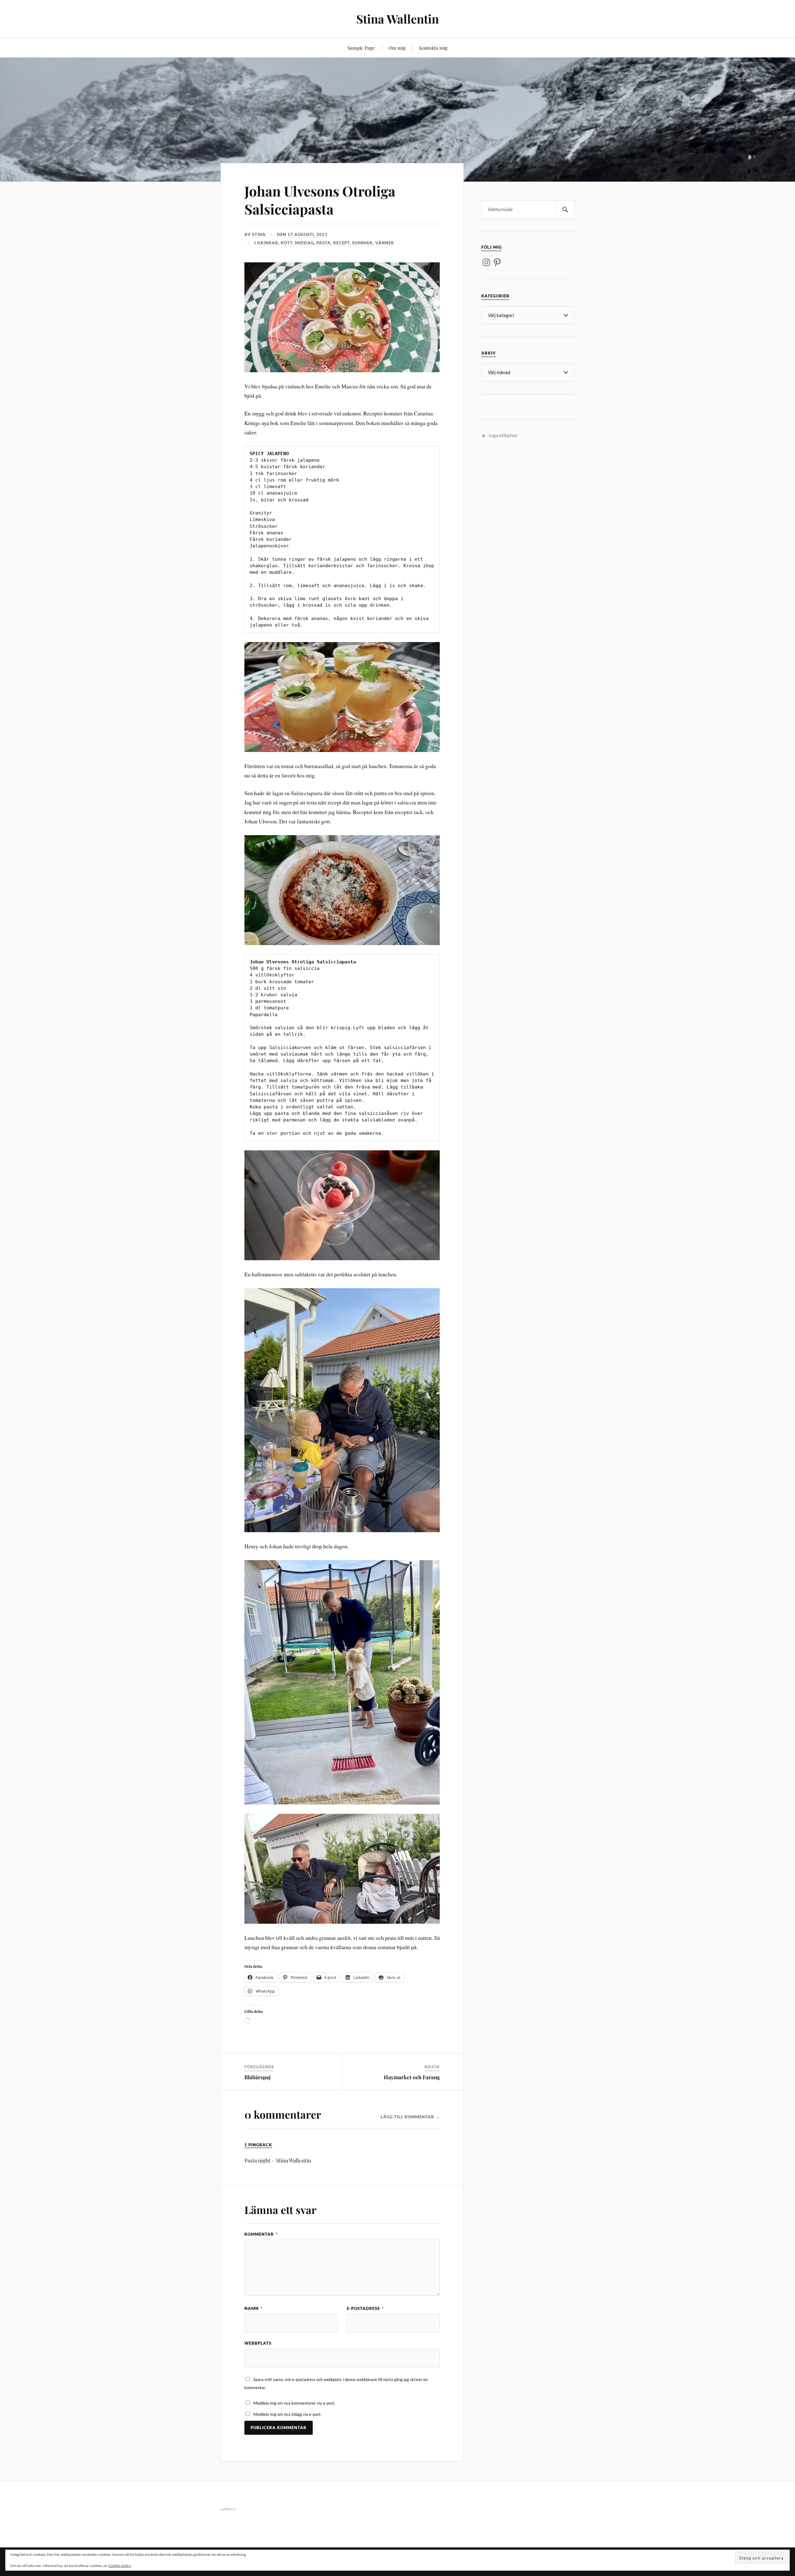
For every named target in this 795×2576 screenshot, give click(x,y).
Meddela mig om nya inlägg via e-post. (287, 2414)
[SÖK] (565, 209)
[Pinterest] (497, 262)
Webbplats (258, 2343)
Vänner (385, 243)
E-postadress (365, 2308)
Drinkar (268, 243)
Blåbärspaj (257, 2077)
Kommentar (261, 2234)
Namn (253, 2308)
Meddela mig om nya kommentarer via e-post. (294, 2403)
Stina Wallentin (397, 19)
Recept (341, 243)
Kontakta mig (433, 48)
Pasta (324, 243)
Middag (304, 243)
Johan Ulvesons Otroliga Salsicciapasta (320, 200)
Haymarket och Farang (412, 2077)
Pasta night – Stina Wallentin (278, 2160)
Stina (259, 234)
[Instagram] (486, 262)
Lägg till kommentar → (410, 2117)
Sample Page (361, 48)
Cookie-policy (120, 2566)
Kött (287, 243)
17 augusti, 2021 (308, 234)
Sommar (362, 243)
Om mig (397, 48)
